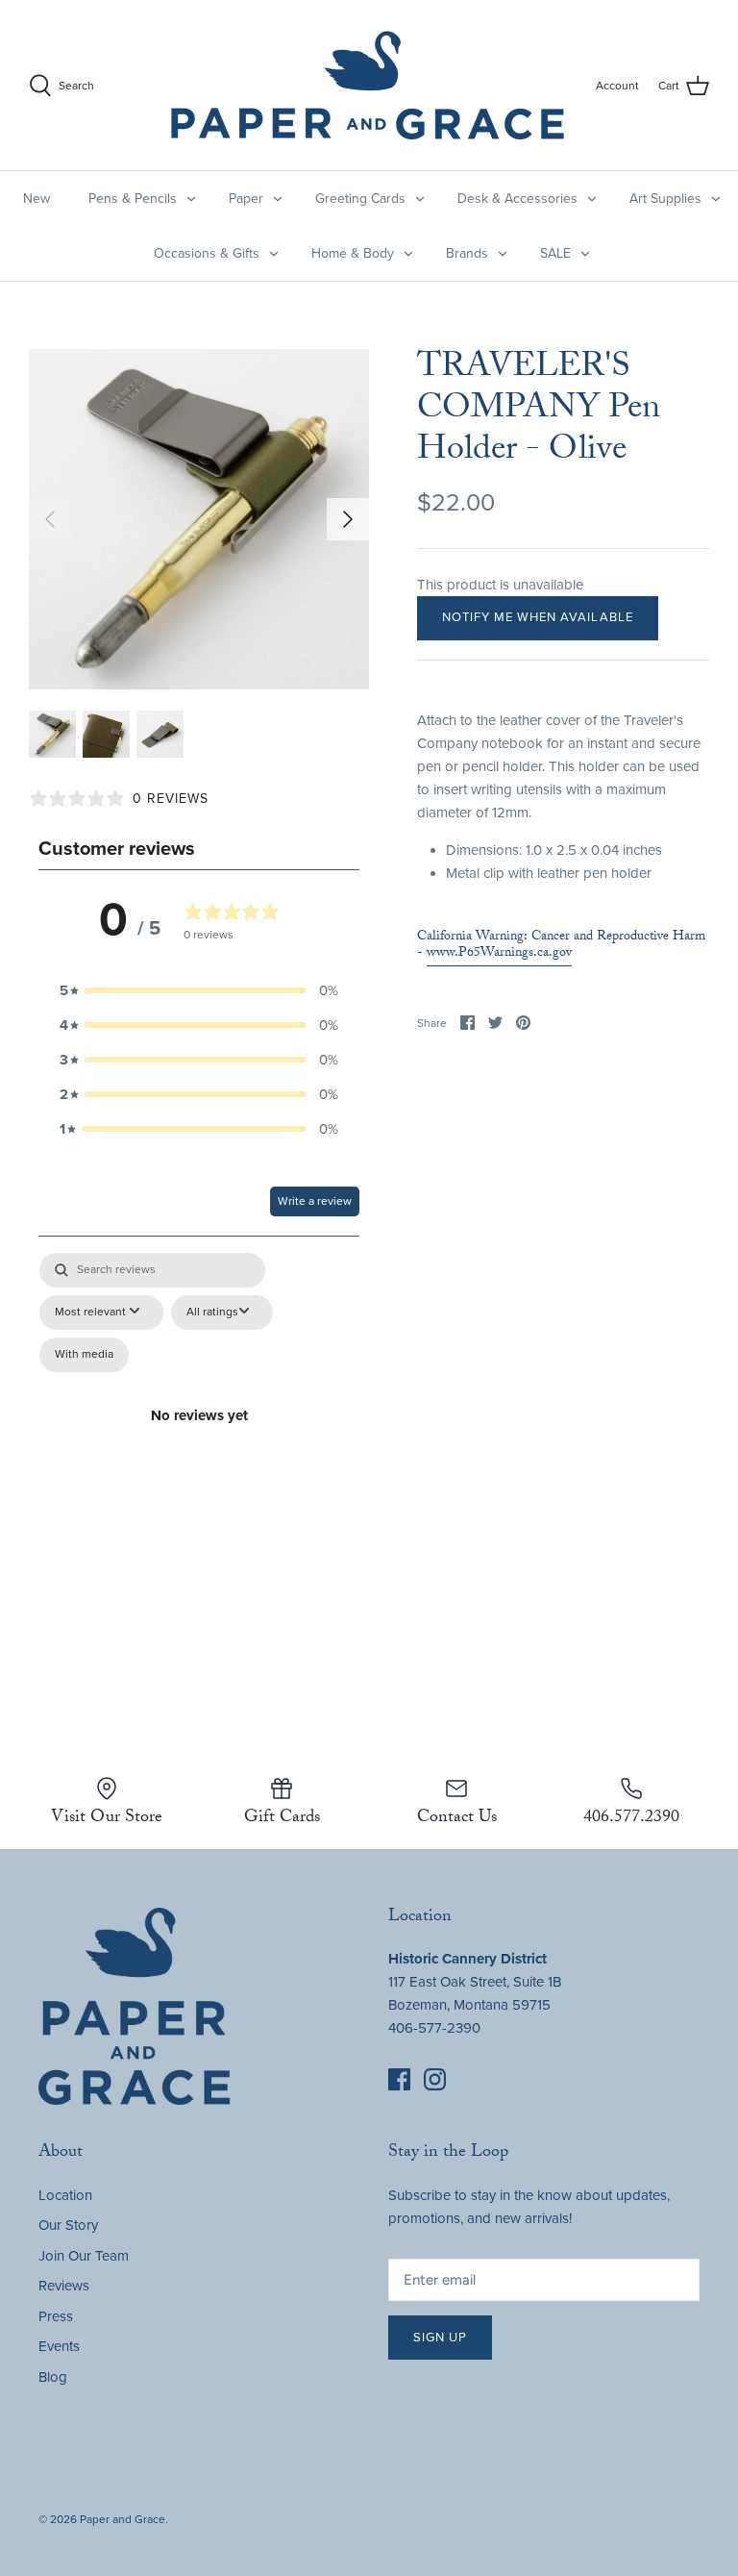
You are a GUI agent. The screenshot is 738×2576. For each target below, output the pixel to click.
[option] (199, 519)
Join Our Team (84, 2256)
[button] (199, 990)
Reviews (64, 2286)
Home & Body (353, 253)
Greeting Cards (360, 199)
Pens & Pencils (133, 199)
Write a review (315, 1201)
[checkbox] (84, 1355)
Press (56, 2316)
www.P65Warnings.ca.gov (499, 954)
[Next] (348, 519)
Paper (246, 199)
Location (65, 2195)
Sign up (440, 2338)
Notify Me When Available (538, 617)
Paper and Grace (123, 2519)
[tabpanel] (199, 1438)
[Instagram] (435, 2079)
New (37, 199)
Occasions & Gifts (207, 253)
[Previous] (50, 519)
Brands (467, 253)
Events (59, 2346)
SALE (555, 253)
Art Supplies (665, 199)
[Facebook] (399, 2079)
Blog (53, 2377)
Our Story (68, 2225)
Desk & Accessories (517, 199)
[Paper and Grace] (368, 85)
